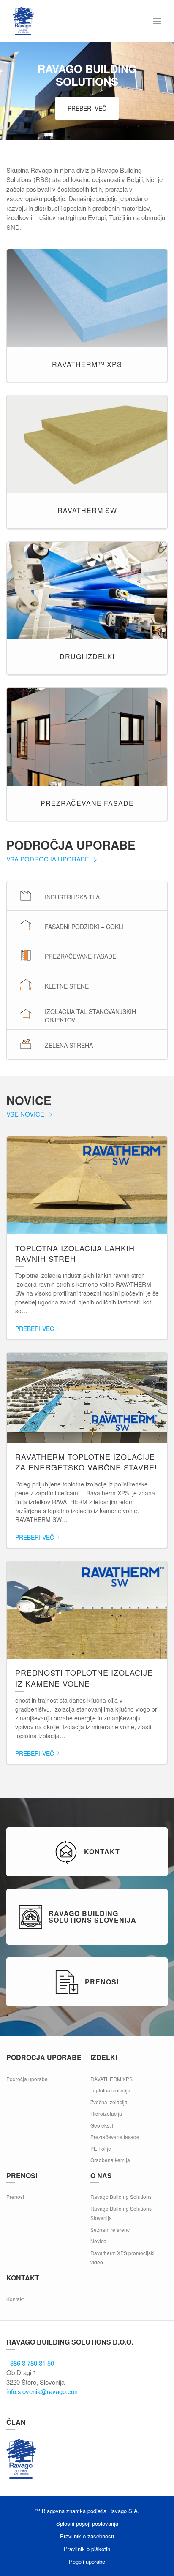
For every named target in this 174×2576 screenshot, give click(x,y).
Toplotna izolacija (110, 2090)
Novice (98, 2241)
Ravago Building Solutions (121, 2197)
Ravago (21, 2459)
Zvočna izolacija (109, 2102)
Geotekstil (102, 2125)
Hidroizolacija (106, 2113)
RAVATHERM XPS (111, 2079)
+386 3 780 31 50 (30, 2363)
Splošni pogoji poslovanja (87, 2523)
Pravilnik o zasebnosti (87, 2536)
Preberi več (87, 108)
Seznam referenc (110, 2230)
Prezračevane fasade (115, 2137)
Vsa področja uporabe (49, 859)
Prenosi (15, 2197)
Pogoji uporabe (87, 2561)
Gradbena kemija (110, 2160)
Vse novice (26, 1114)
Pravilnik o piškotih (87, 2549)
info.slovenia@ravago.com (43, 2391)
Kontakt (15, 2299)
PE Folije (101, 2148)
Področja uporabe (27, 2079)
